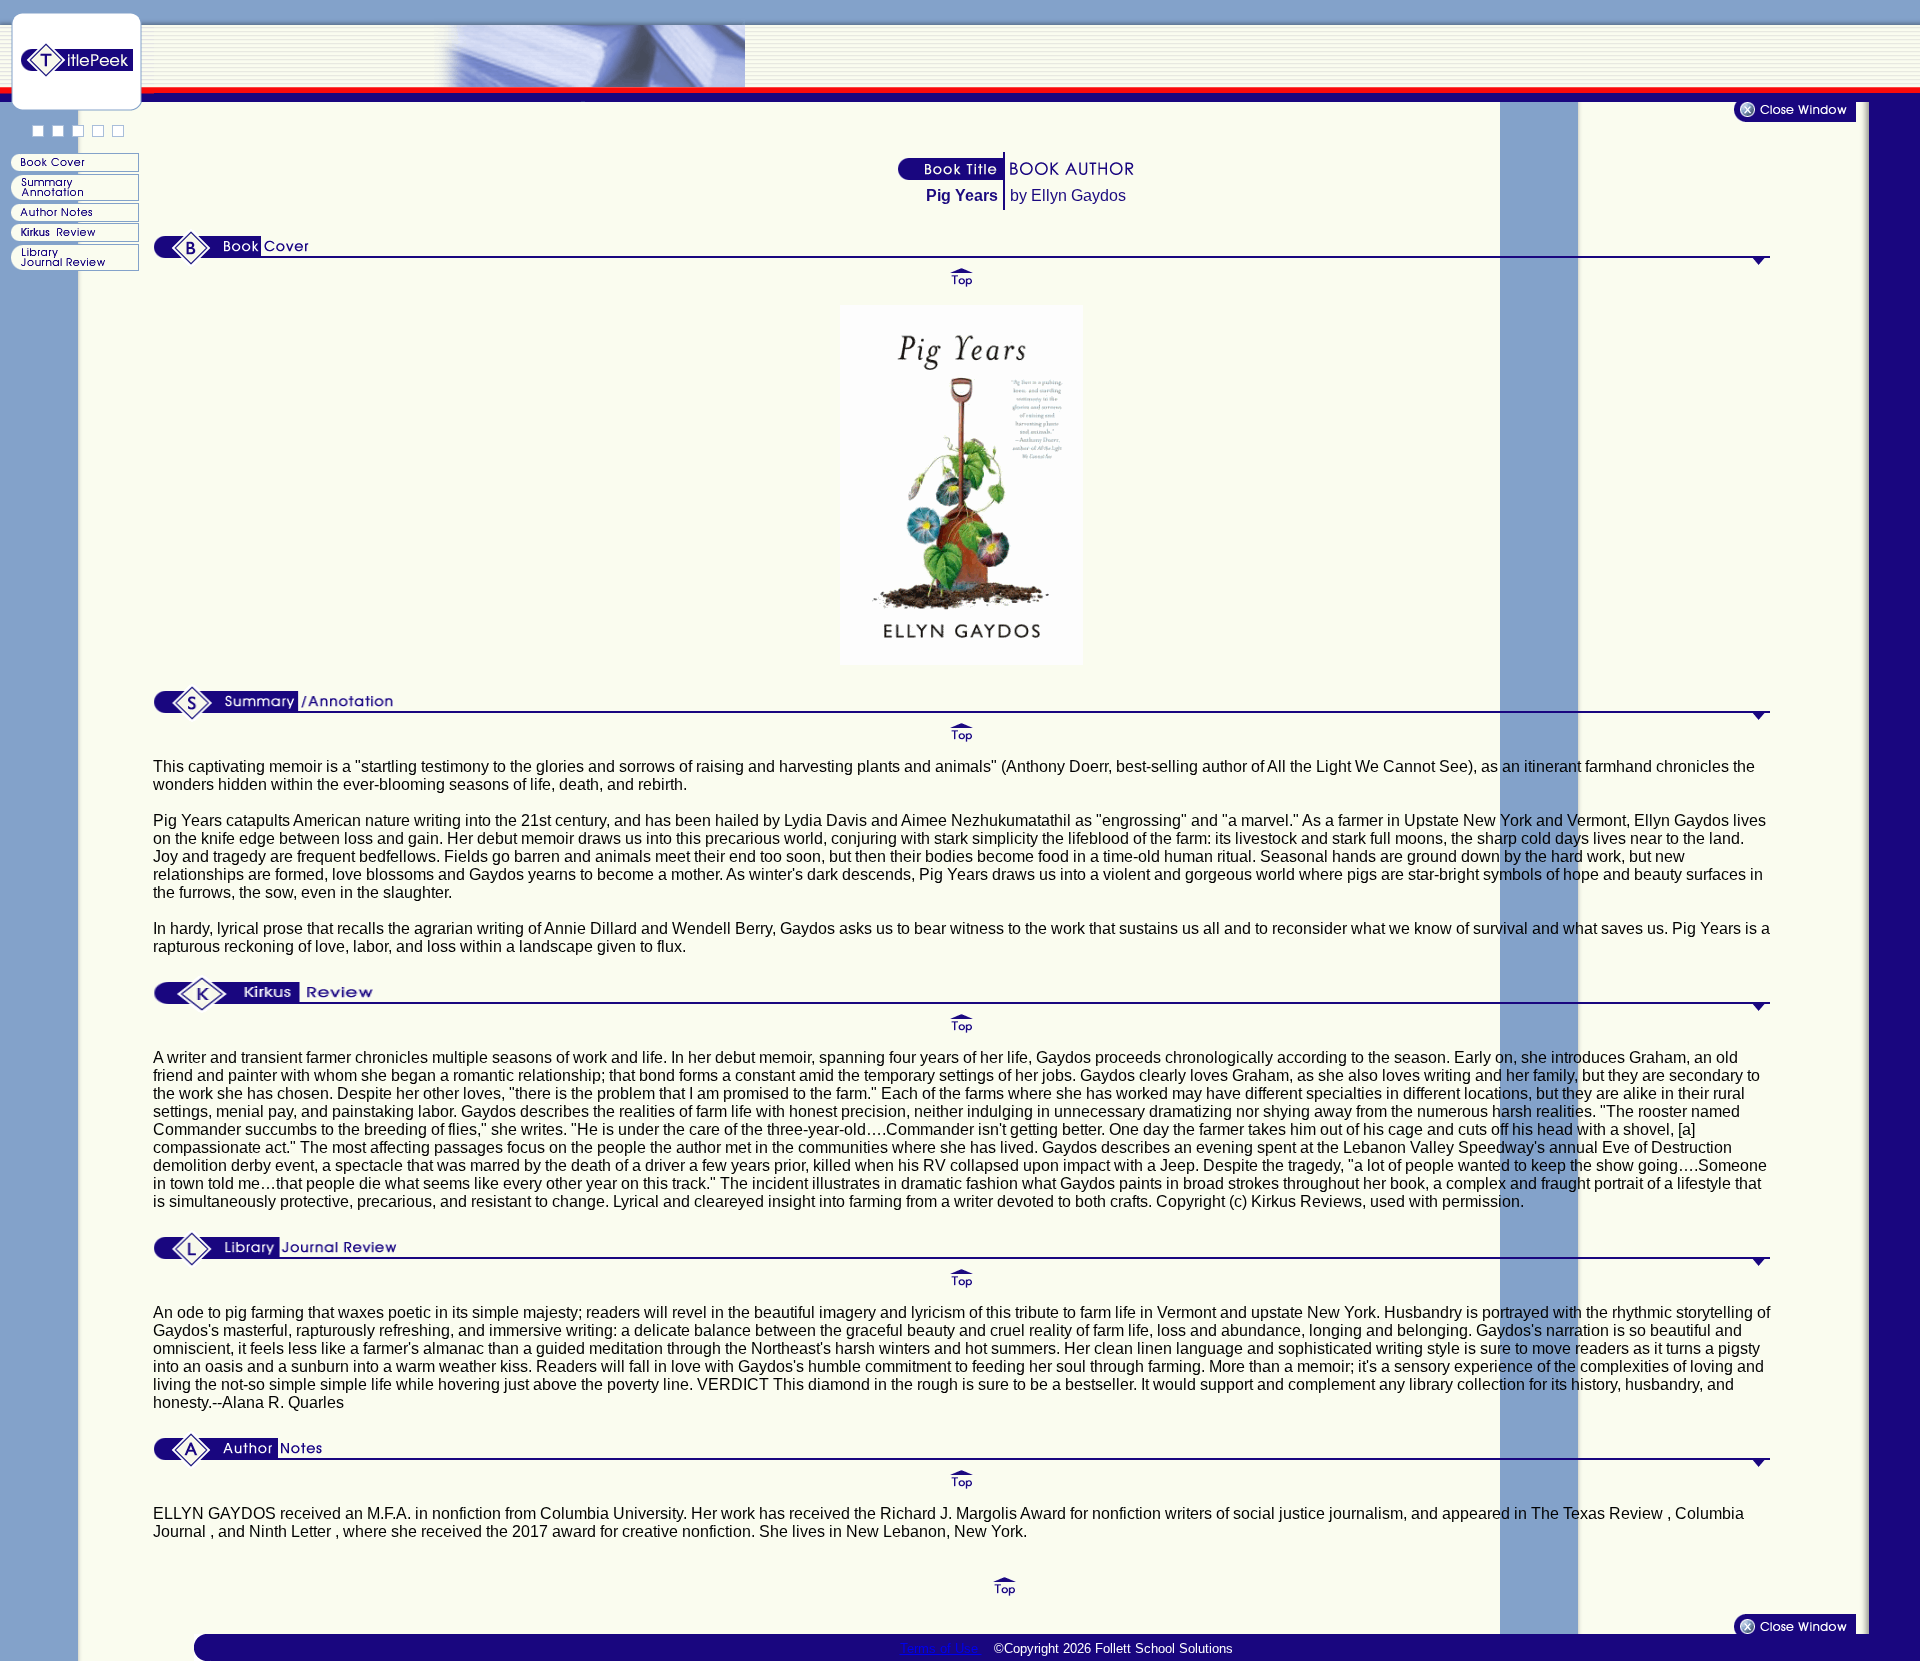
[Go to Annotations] (73, 196)
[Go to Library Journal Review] (73, 266)
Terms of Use (941, 1648)
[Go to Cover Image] (73, 166)
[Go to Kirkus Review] (73, 236)
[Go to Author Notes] (73, 216)
